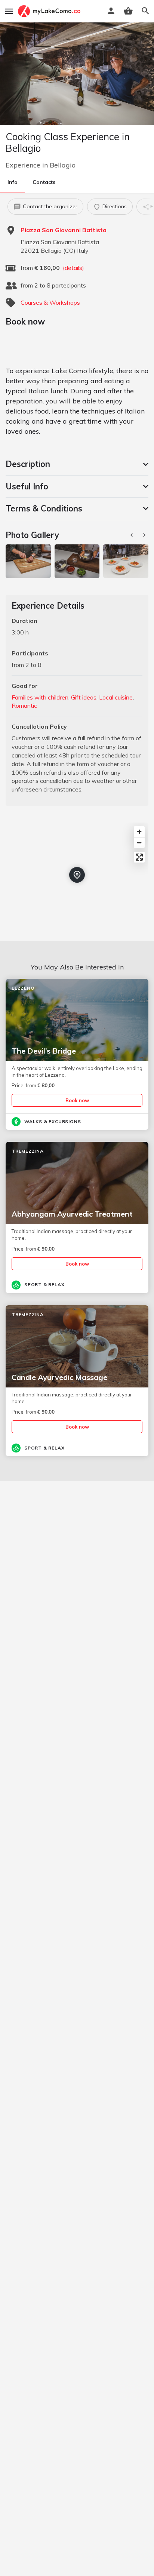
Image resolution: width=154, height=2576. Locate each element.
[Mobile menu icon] (9, 11)
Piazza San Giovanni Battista (64, 230)
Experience (23, 165)
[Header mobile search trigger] (145, 11)
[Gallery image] (28, 561)
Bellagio (63, 165)
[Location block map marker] (77, 875)
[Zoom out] (139, 843)
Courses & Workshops (50, 302)
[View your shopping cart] (128, 11)
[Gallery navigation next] (145, 535)
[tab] (77, 464)
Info (13, 182)
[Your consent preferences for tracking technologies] (141, 2563)
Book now (77, 1100)
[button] (77, 464)
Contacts (44, 182)
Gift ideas (84, 697)
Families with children (40, 697)
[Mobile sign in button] (111, 11)
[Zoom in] (139, 832)
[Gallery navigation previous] (132, 535)
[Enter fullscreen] (139, 857)
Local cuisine (116, 697)
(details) (73, 268)
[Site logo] (50, 11)
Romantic (24, 706)
